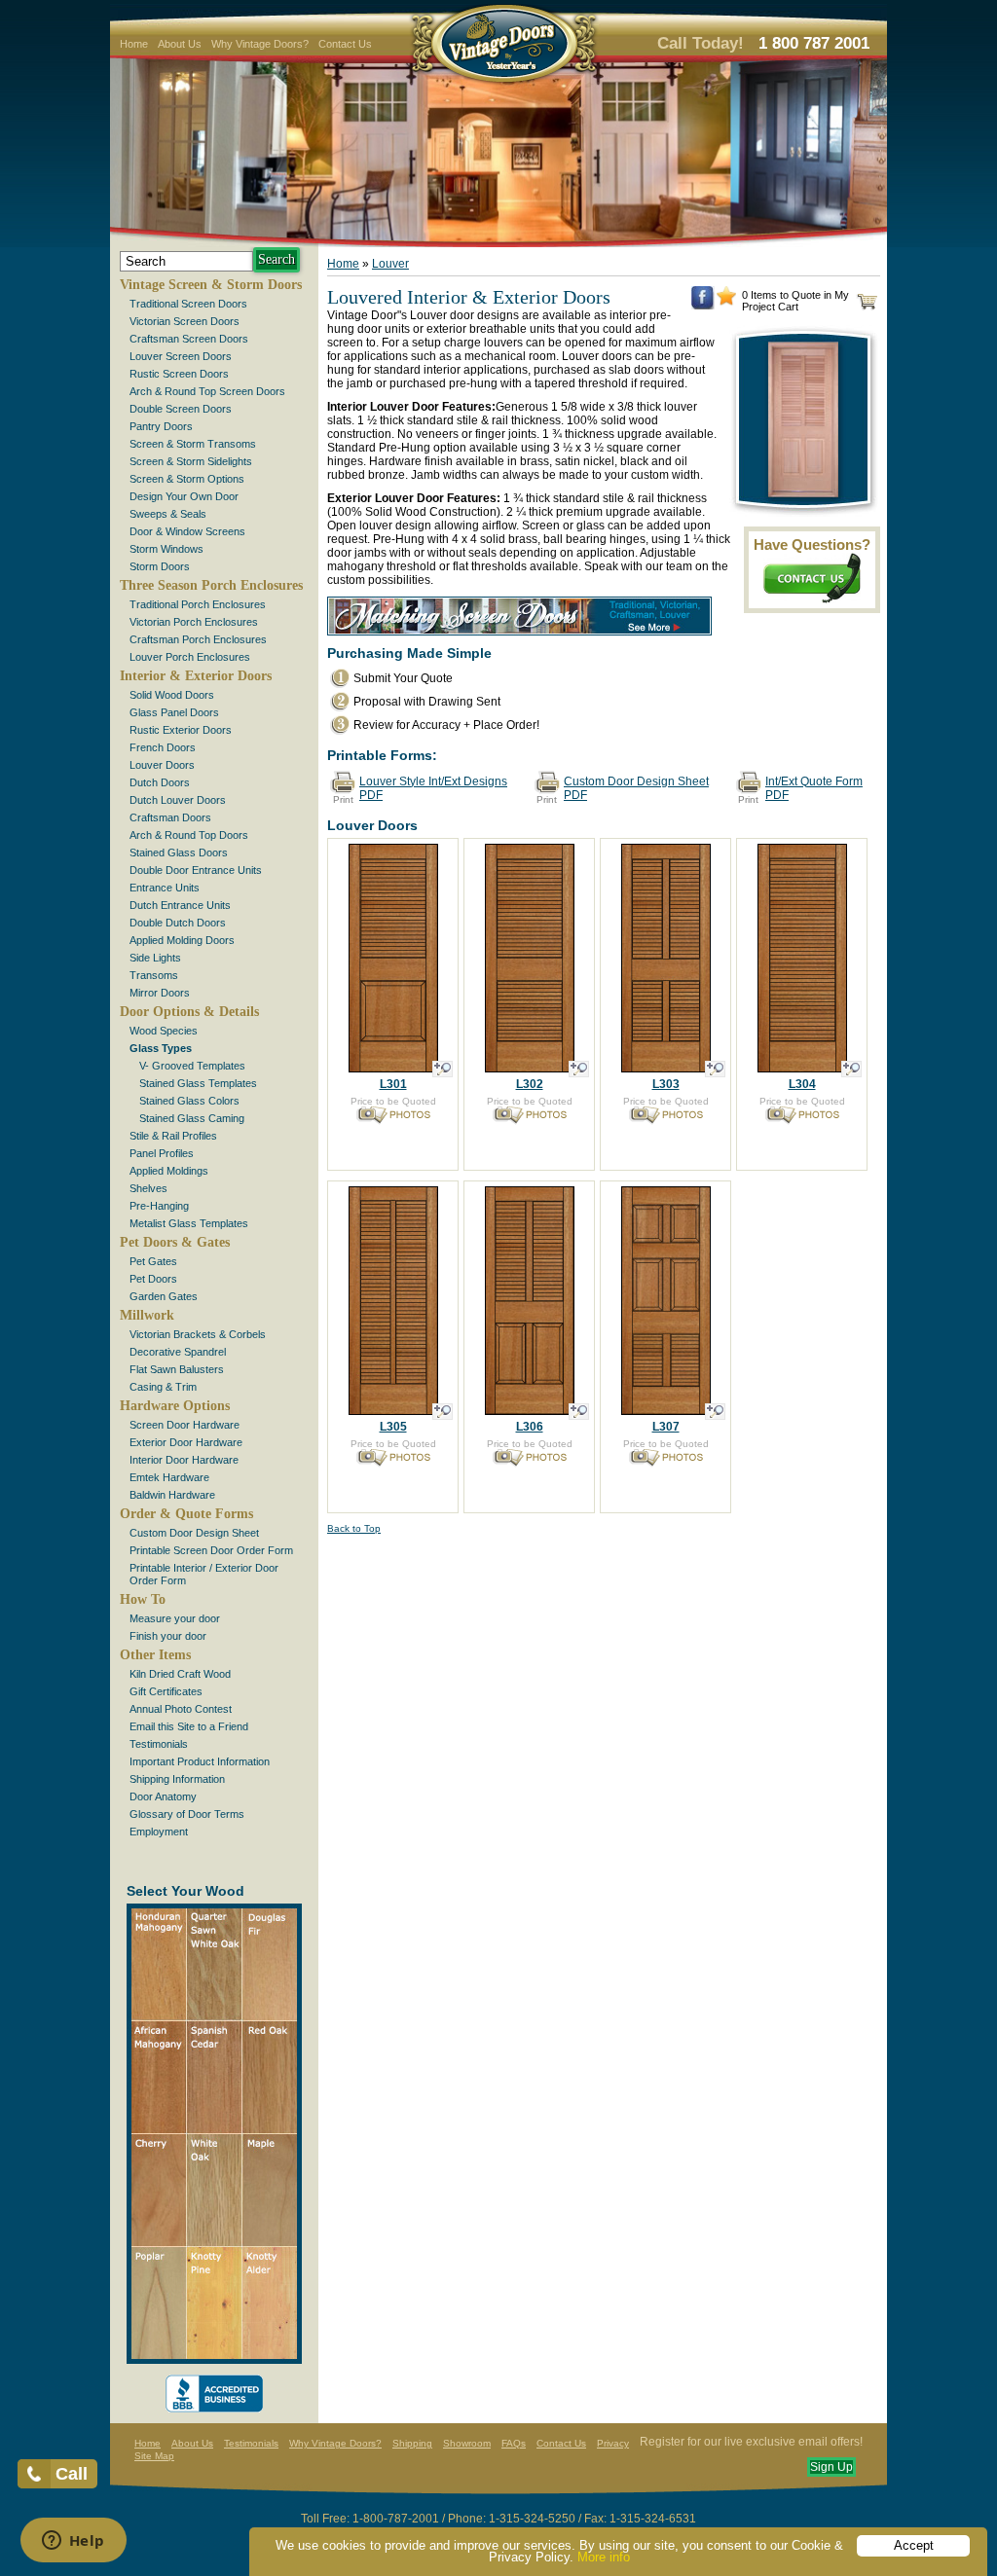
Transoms (154, 975)
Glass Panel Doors (174, 712)
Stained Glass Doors (179, 853)
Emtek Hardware (169, 1477)
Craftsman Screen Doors (189, 339)
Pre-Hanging (159, 1206)
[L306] (579, 1412)
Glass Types (161, 1048)
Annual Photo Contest (181, 1709)
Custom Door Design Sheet (194, 1533)
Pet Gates (153, 1261)
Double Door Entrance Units (196, 870)
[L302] (579, 1069)
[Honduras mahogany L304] (802, 1120)
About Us (180, 44)
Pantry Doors (161, 426)
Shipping (412, 2443)
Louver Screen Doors (181, 356)
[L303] (715, 1069)
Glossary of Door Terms (187, 1814)
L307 (666, 1427)
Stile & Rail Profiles (173, 1136)
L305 (393, 1427)
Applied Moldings (169, 1171)
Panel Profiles (162, 1153)
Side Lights (155, 958)
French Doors (163, 747)
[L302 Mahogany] (530, 1120)
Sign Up (831, 2467)
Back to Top (354, 1528)
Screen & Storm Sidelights (191, 461)
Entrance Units (165, 888)
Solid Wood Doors (172, 695)
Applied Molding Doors (182, 940)
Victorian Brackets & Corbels (198, 1334)
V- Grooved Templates (192, 1066)
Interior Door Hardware (184, 1460)
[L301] (443, 1069)
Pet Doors (153, 1279)
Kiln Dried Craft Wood (180, 1674)
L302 (530, 1084)
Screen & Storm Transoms (193, 444)
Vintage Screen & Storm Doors (211, 285)
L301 (393, 1084)
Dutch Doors (160, 782)
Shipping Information (177, 1779)
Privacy (613, 2443)
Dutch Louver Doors (178, 800)
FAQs (514, 2443)
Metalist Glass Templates (189, 1223)
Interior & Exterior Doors (196, 676)
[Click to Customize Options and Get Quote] (393, 1067)
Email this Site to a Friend (189, 1726)
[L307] (715, 1412)
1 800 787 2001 (814, 43)
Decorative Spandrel (178, 1352)
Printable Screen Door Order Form (211, 1550)
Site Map (154, 2456)
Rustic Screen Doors (179, 374)
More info (604, 2557)
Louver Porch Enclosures (190, 657)
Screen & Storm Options (187, 479)
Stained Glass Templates (198, 1083)
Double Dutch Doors (178, 923)
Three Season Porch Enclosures (211, 585)
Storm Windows (166, 549)
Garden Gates (164, 1296)
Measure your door (175, 1618)
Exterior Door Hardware (186, 1442)
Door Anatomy (163, 1796)
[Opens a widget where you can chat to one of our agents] (73, 2542)
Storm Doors (160, 566)
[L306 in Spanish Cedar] (530, 1462)
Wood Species (164, 1031)
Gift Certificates (166, 1691)
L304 (802, 1084)
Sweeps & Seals (168, 514)
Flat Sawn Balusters (177, 1369)
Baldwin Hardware (172, 1495)
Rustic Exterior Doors (181, 730)
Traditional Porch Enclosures (198, 604)
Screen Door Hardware (185, 1425)
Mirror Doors (160, 993)
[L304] (851, 1069)
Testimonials (159, 1744)
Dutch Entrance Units (180, 905)
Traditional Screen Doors (188, 304)
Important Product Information (200, 1761)
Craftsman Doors (170, 817)
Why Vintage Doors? (260, 44)
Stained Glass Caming (192, 1118)
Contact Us (345, 44)
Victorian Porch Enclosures (194, 622)
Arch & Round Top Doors (189, 835)
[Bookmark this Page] (726, 302)
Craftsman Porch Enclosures (198, 639)
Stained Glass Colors (189, 1101)
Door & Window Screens (187, 531)
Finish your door (168, 1636)
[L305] (443, 1412)
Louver (390, 264)
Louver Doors (162, 765)
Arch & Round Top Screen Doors (207, 391)
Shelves (148, 1188)
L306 (530, 1427)
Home (134, 44)
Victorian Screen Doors (185, 321)
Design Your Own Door (184, 496)
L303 (666, 1084)
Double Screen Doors (181, 409)
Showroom (467, 2443)
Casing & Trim (163, 1387)
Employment (159, 1832)
